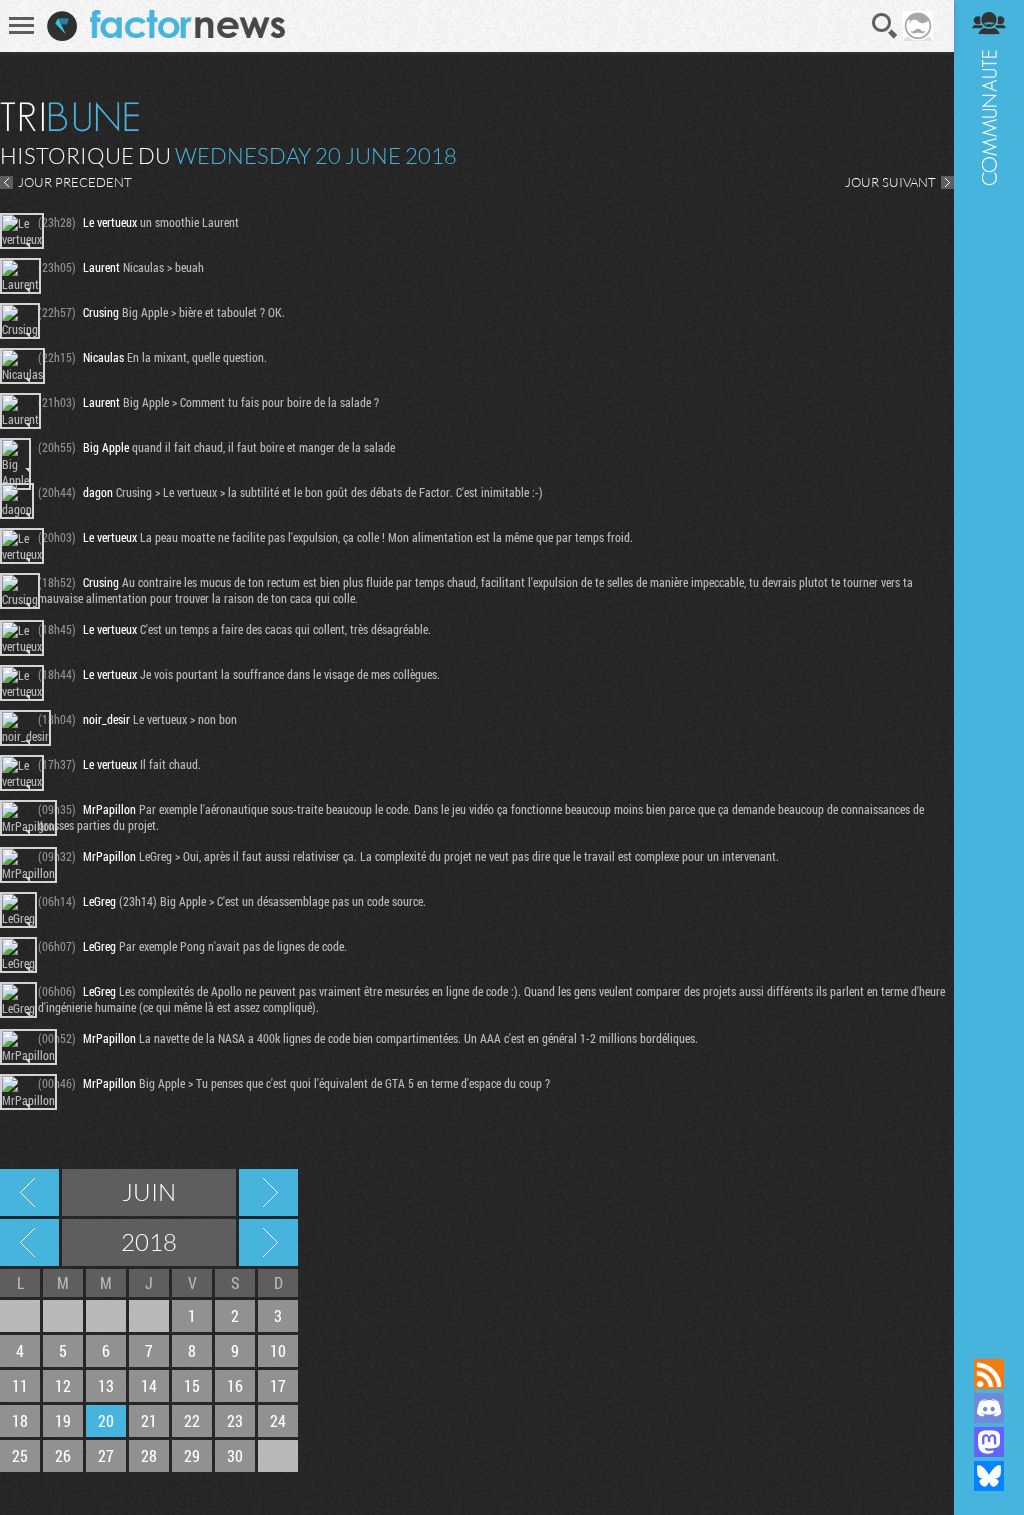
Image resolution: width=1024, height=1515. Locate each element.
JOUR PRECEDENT (75, 182)
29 (192, 1455)
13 (106, 1385)
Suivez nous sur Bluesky (989, 1476)
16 (235, 1385)
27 (106, 1455)
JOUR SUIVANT (890, 182)
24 (278, 1420)
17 (278, 1385)
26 (63, 1455)
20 (106, 1420)
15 (192, 1385)
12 (63, 1385)
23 (235, 1420)
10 (278, 1350)
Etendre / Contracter (989, 1340)
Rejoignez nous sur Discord (989, 1408)
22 (192, 1420)
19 (63, 1420)
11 (20, 1385)
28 (149, 1455)
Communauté (989, 660)
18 (20, 1420)
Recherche (885, 26)
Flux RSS (989, 1374)
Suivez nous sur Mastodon (989, 1442)
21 (149, 1420)
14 (149, 1385)
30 (235, 1455)
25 (20, 1455)
